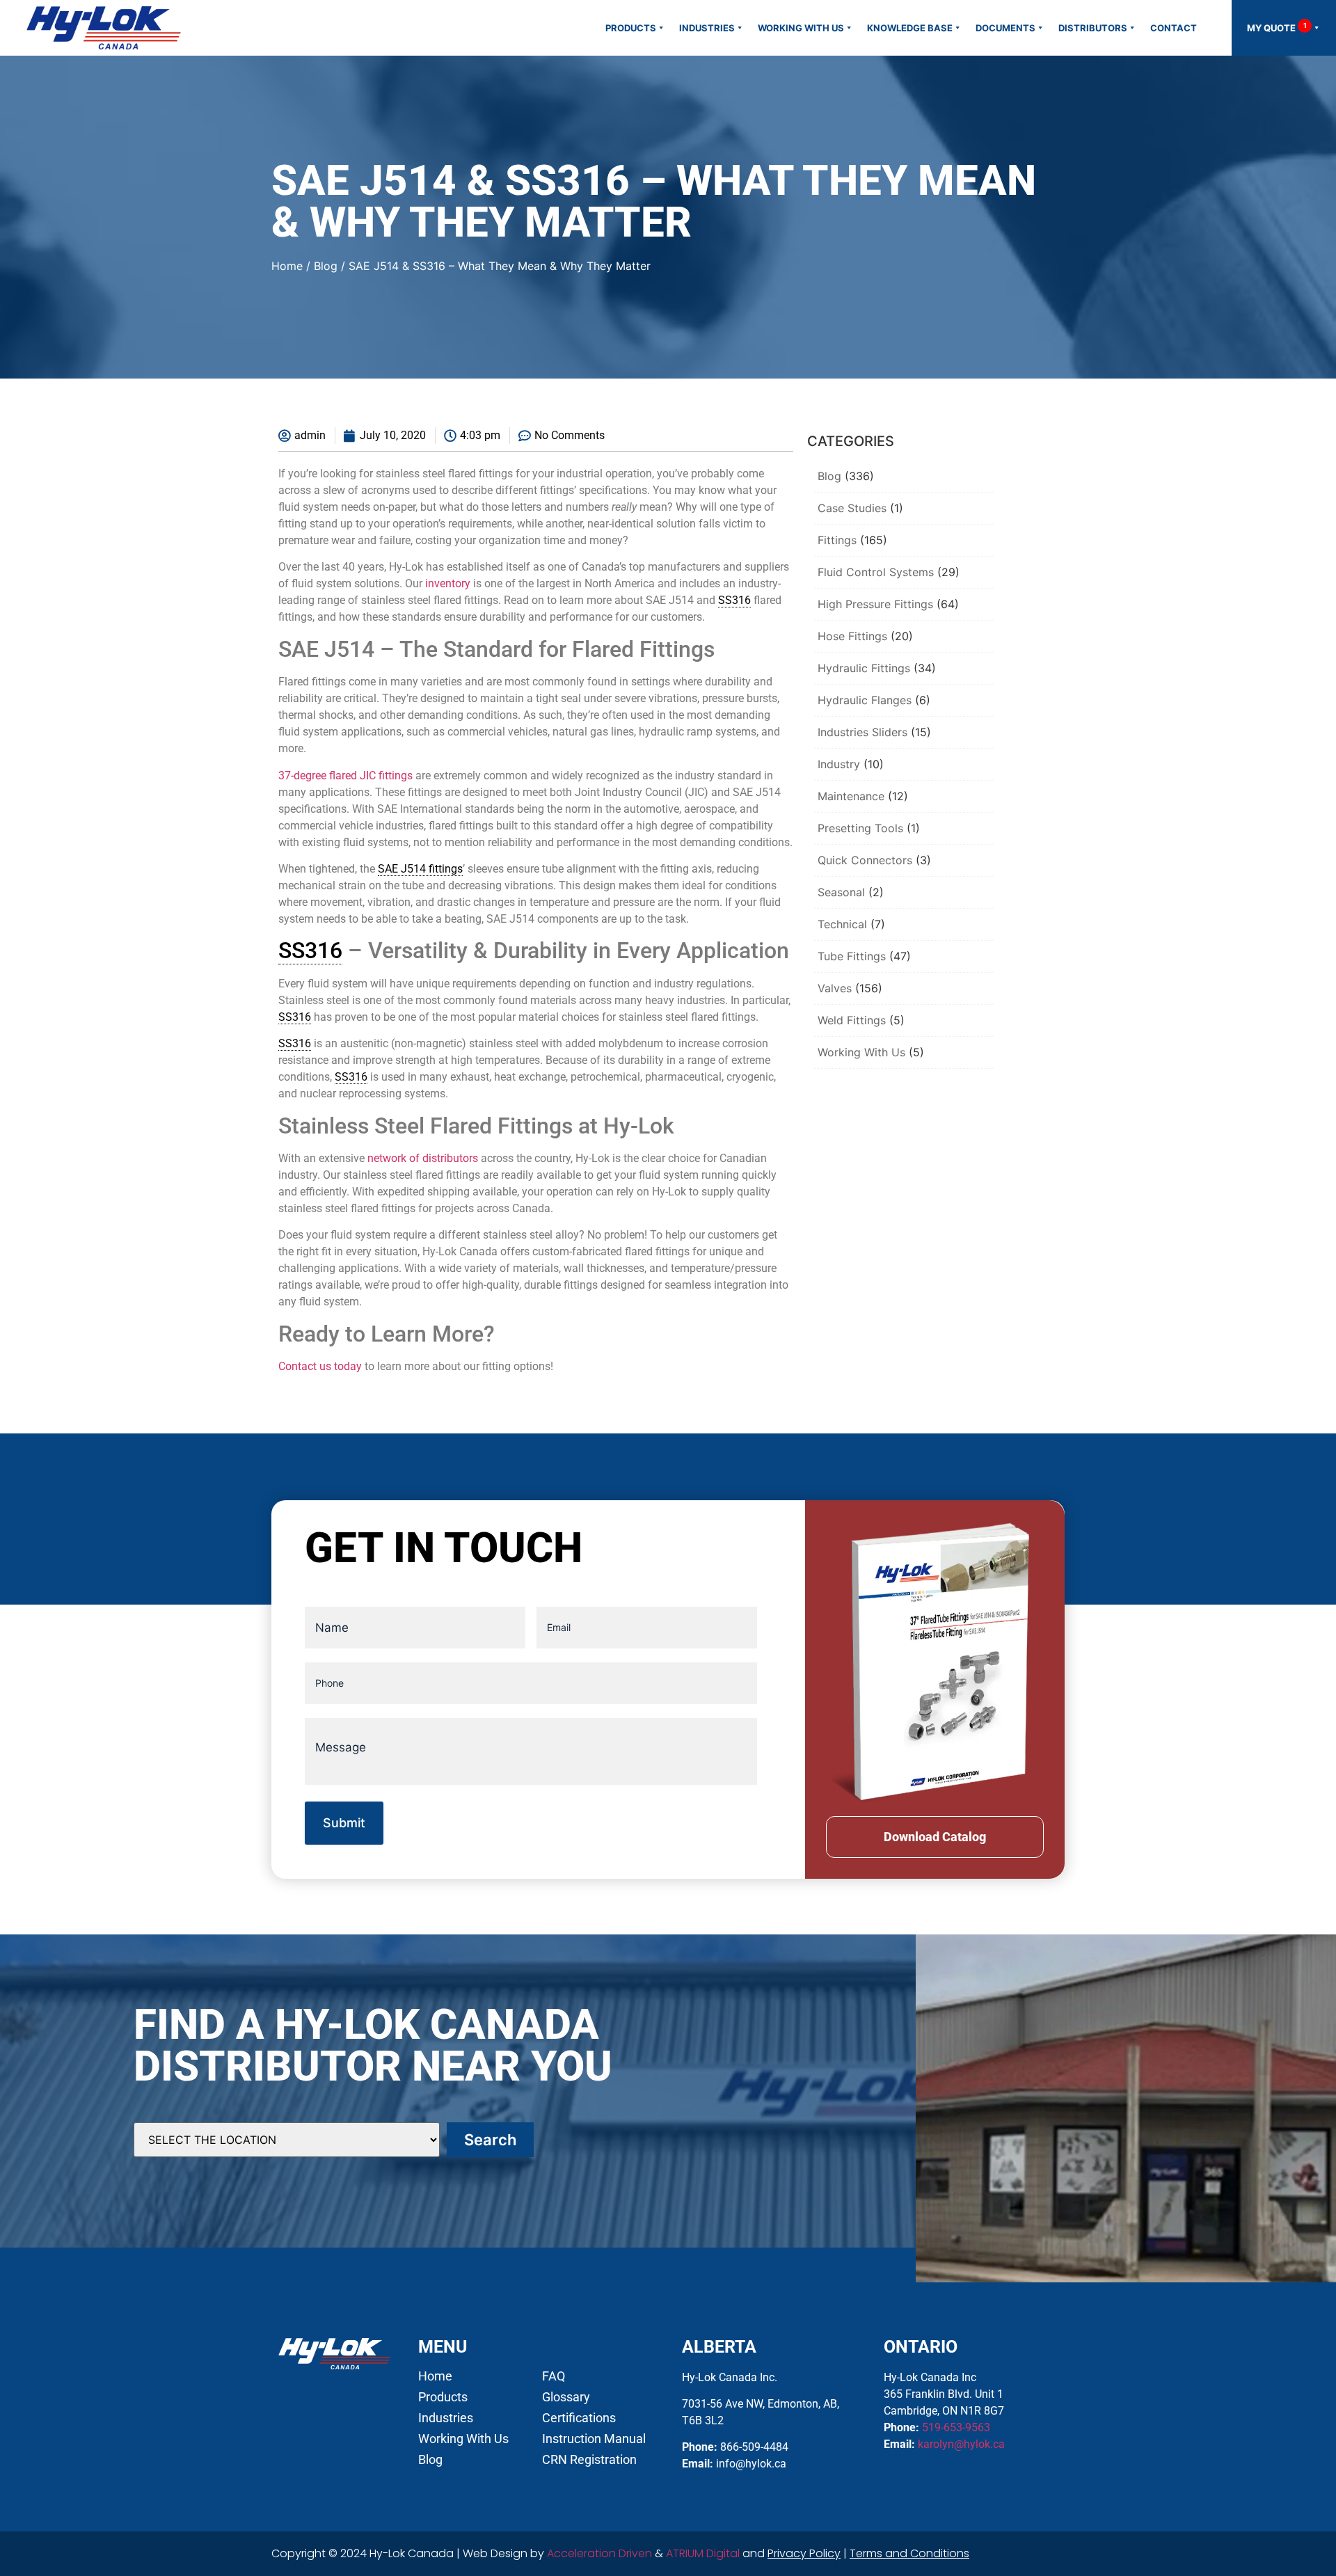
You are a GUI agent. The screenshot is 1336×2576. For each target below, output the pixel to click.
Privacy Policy (804, 2553)
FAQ (554, 2376)
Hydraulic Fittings (864, 668)
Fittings (837, 540)
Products (631, 28)
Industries (707, 28)
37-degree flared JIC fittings (345, 776)
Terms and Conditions (909, 2553)
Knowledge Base (910, 28)
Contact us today (320, 1366)
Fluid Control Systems (876, 572)
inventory (448, 583)
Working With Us (801, 28)
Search (490, 2140)
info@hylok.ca (751, 2464)
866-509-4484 (754, 2447)
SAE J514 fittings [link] (420, 869)
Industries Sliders (862, 732)
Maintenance (851, 796)
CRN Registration (589, 2460)
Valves (835, 988)
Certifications (579, 2418)
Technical (842, 924)
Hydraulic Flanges (865, 700)
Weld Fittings (852, 1020)
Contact (1174, 28)
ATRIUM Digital (703, 2553)
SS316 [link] (734, 600)
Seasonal (841, 892)
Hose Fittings (852, 636)
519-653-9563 (956, 2427)
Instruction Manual (594, 2439)
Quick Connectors (865, 860)
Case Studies (852, 508)
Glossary (566, 2397)
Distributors (1093, 28)
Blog (326, 266)
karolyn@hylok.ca (961, 2444)
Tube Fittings (852, 956)
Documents (1005, 28)
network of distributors (423, 1158)
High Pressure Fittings (875, 604)
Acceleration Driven (599, 2553)
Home (287, 266)
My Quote (1277, 27)
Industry (839, 764)
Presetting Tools (860, 828)
